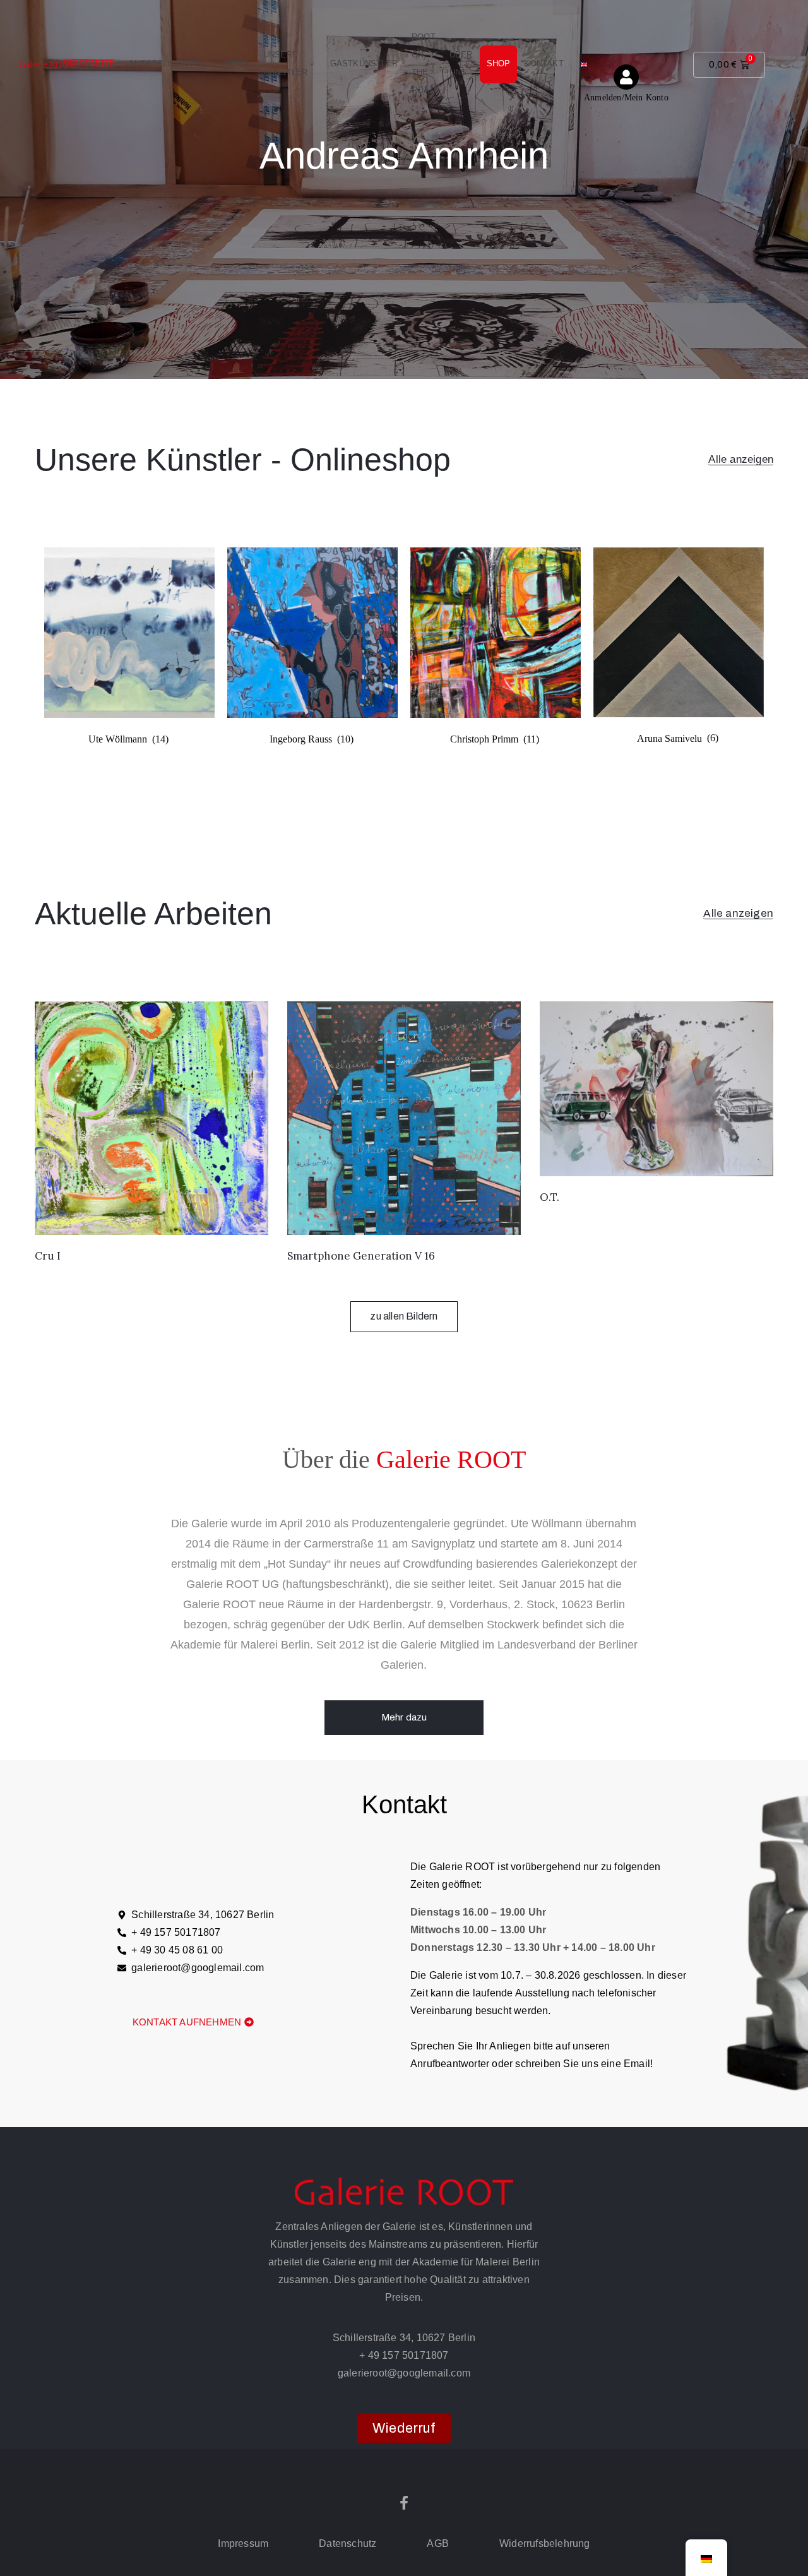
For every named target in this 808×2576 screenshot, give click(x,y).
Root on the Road (424, 63)
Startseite (89, 63)
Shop (499, 63)
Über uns (461, 63)
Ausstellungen (165, 63)
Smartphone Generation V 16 (361, 1256)
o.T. (550, 1197)
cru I (48, 1256)
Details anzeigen (404, 223)
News (237, 63)
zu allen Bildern (404, 1316)
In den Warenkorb (151, 1219)
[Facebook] (404, 2503)
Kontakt (544, 63)
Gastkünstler (364, 63)
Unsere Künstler (286, 63)
